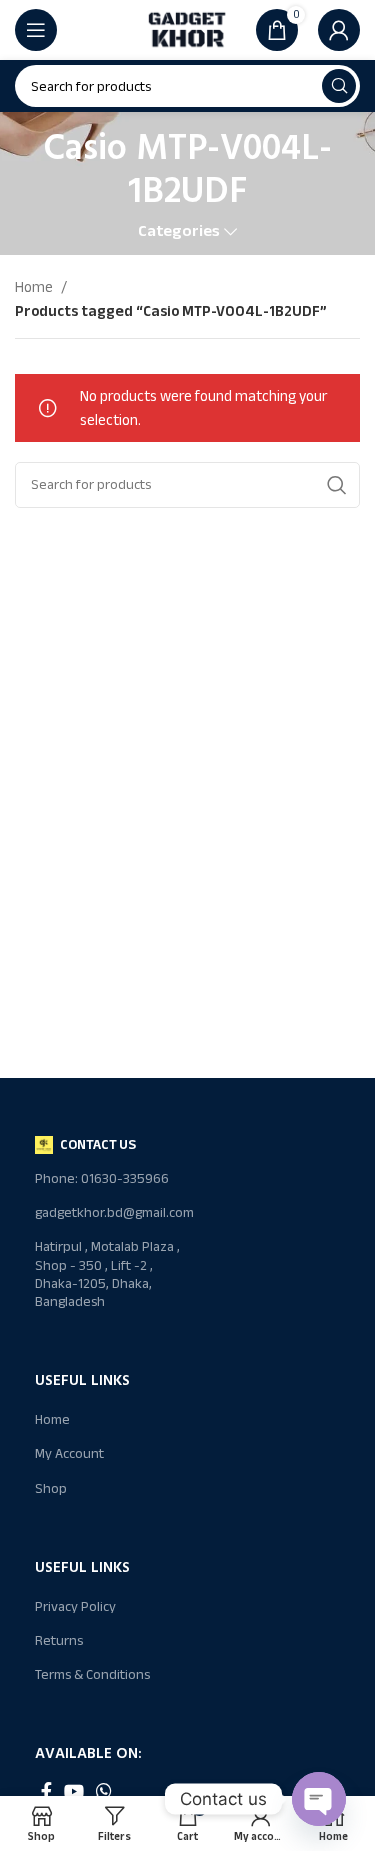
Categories (179, 231)
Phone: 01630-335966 (102, 1178)
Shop (51, 1488)
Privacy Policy (75, 1606)
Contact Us (98, 1144)
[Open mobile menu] (36, 30)
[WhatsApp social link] (104, 1791)
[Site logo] (188, 29)
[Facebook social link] (46, 1791)
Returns (59, 1640)
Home (35, 287)
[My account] (339, 30)
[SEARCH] (339, 86)
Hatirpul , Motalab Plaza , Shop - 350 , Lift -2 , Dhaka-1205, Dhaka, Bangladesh (107, 1274)
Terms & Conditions (92, 1674)
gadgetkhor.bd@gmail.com (111, 1212)
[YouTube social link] (74, 1791)
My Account (69, 1453)
